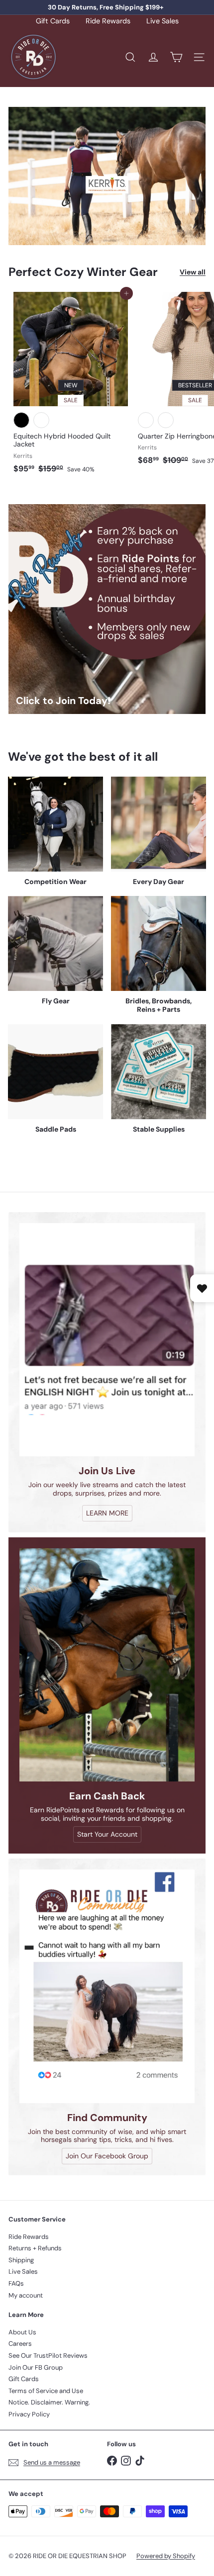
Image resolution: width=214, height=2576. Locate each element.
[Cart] (176, 57)
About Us (22, 2332)
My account (26, 2295)
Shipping (21, 2260)
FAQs (16, 2283)
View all (193, 272)
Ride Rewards (108, 21)
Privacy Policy (29, 2414)
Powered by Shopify (166, 2556)
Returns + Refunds (35, 2248)
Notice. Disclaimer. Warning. (49, 2402)
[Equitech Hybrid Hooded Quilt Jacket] (71, 386)
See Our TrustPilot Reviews (48, 2355)
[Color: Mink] (41, 420)
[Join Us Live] (107, 1340)
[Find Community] (107, 1986)
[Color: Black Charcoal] (166, 420)
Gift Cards (53, 21)
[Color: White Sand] (146, 420)
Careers (20, 2344)
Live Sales (162, 21)
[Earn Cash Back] (107, 1665)
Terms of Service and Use (46, 2391)
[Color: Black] (21, 420)
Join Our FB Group (36, 2367)
